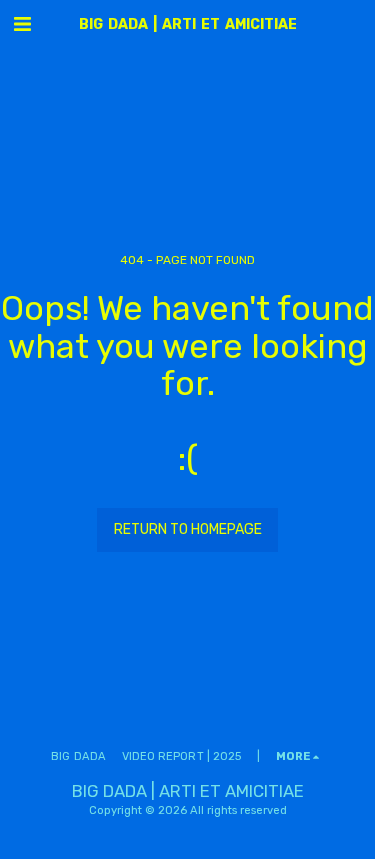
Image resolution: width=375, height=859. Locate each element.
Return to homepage (188, 529)
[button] (22, 24)
